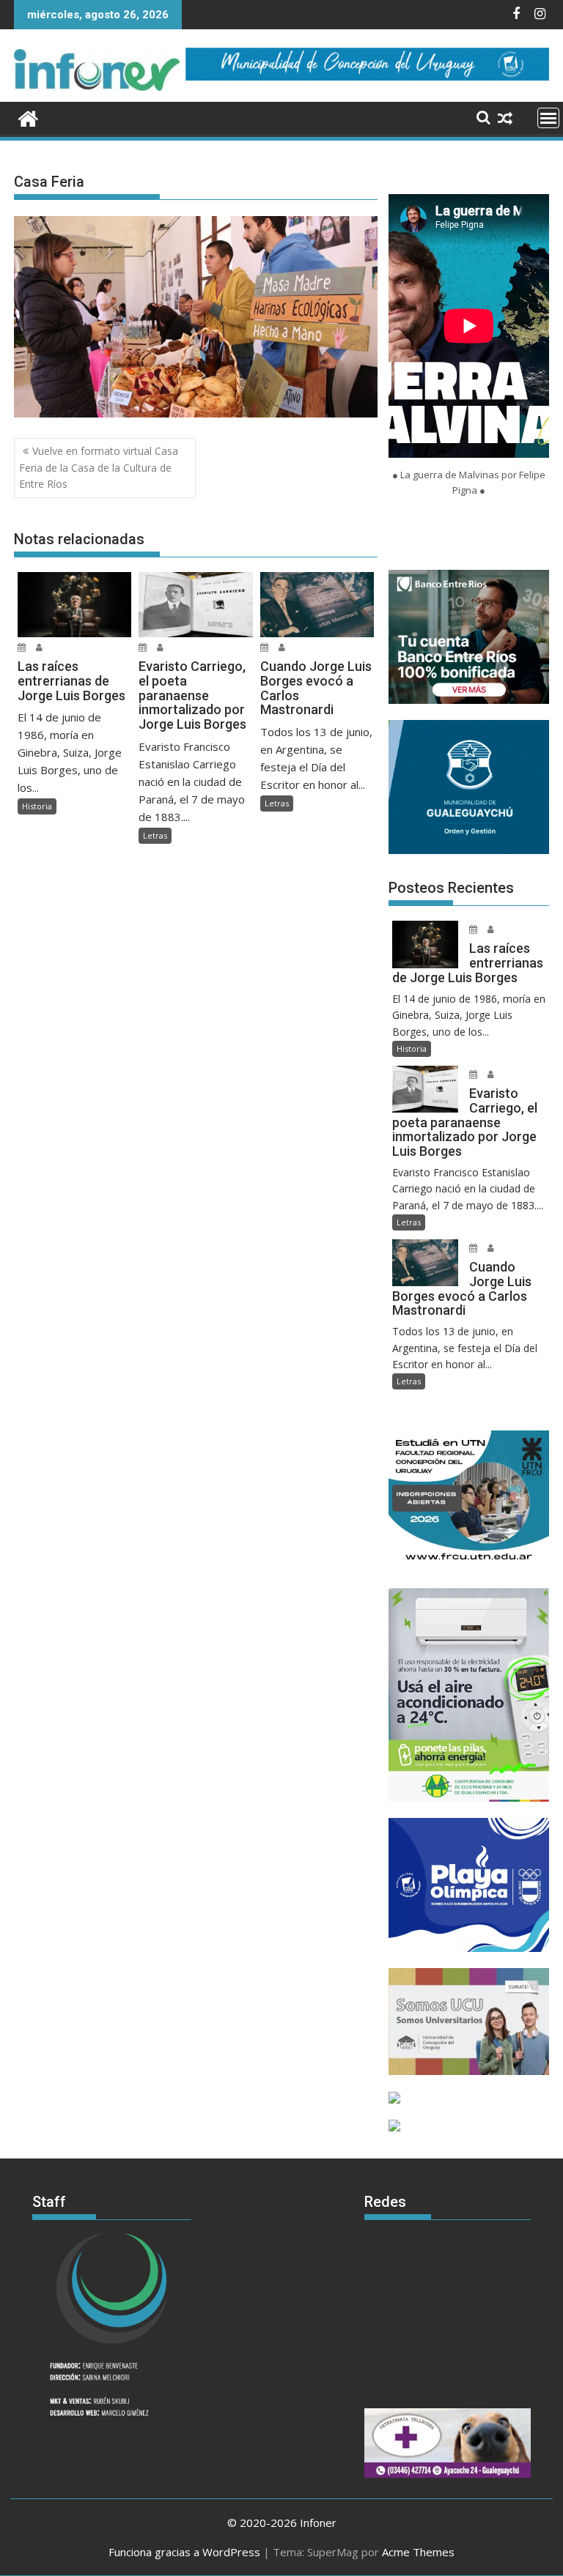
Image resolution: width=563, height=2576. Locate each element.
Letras (155, 835)
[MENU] (548, 118)
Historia (37, 806)
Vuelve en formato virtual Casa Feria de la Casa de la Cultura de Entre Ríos (99, 467)
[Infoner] (28, 117)
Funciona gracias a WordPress (184, 2552)
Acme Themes (418, 2552)
